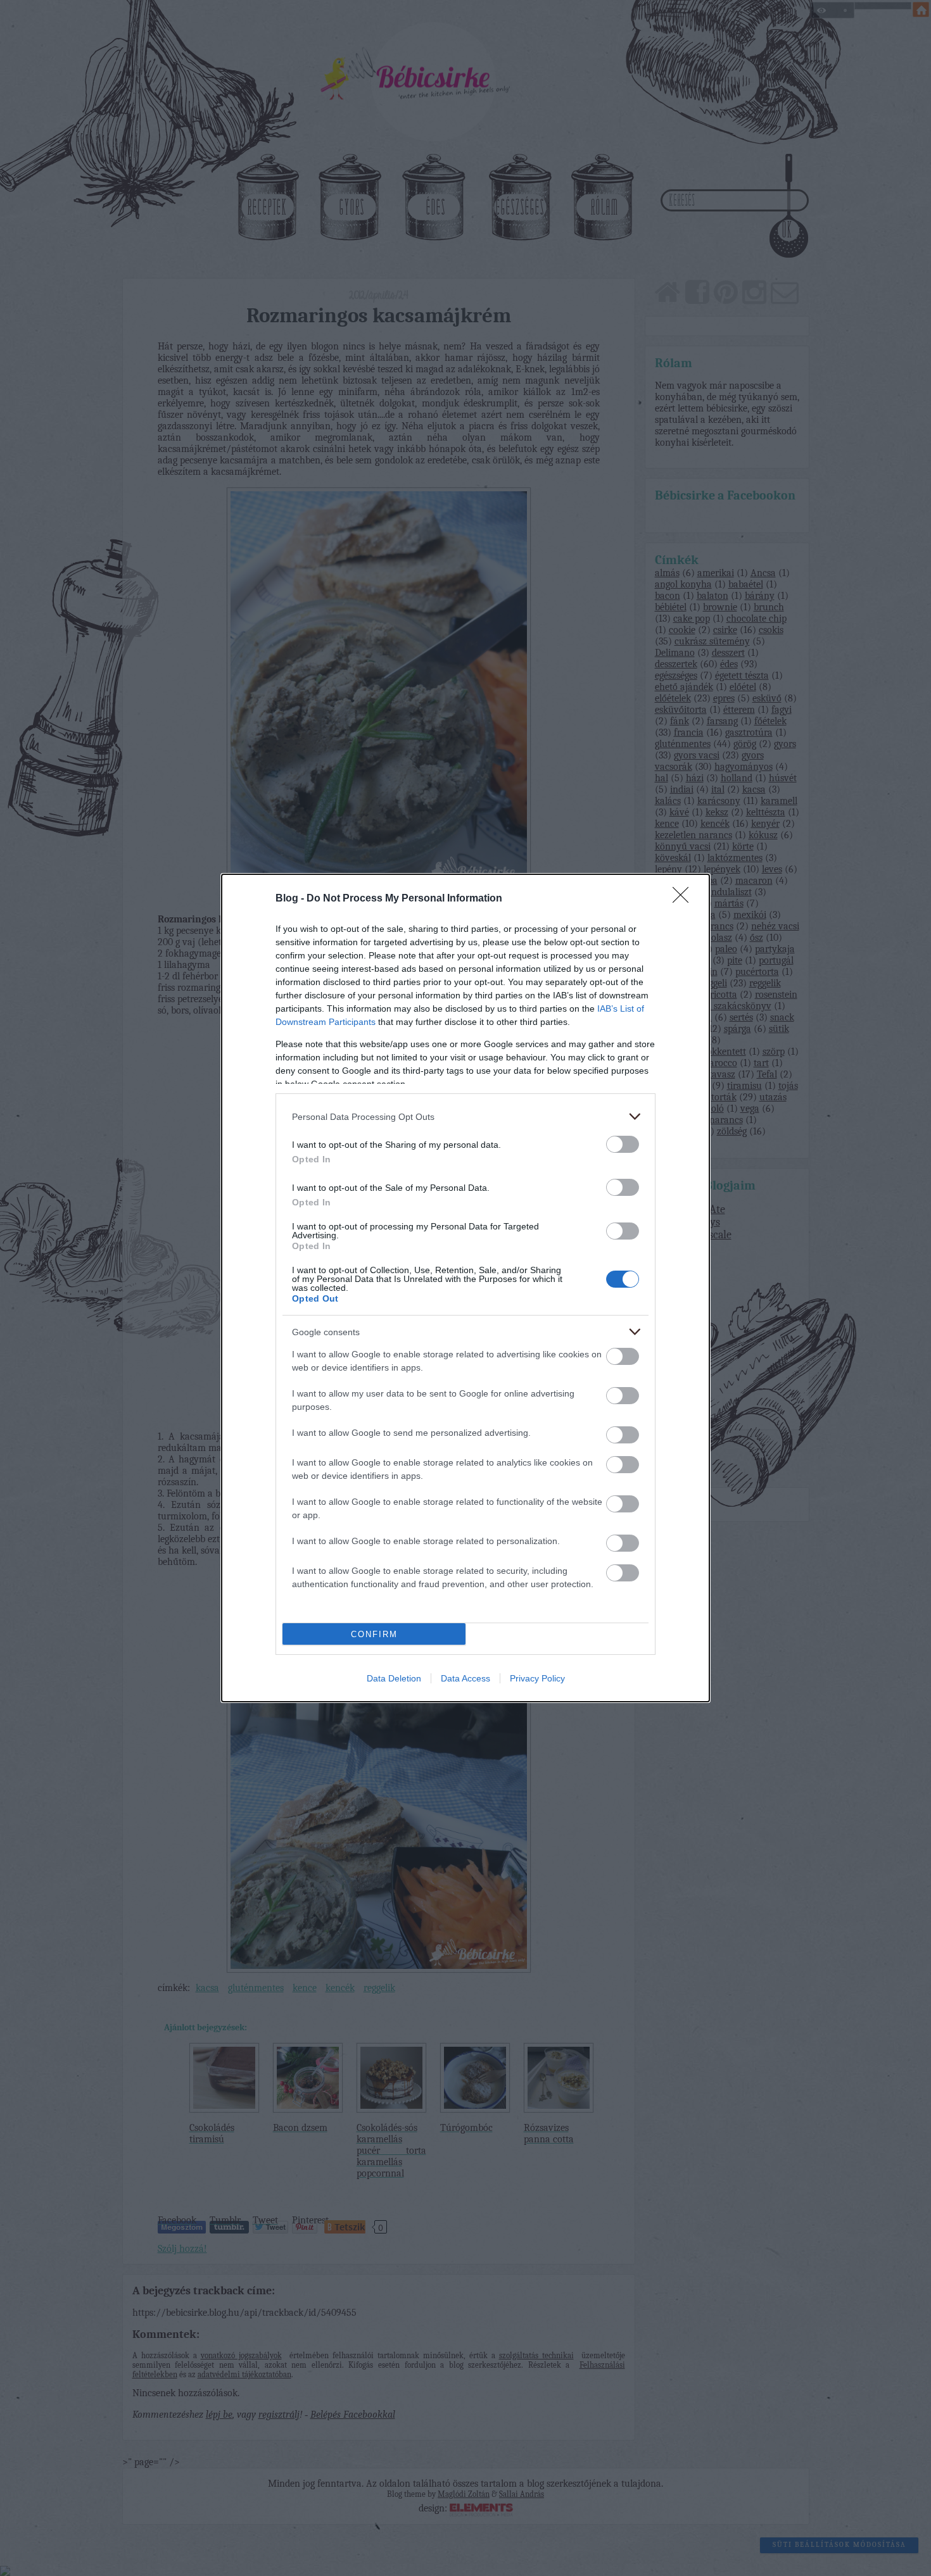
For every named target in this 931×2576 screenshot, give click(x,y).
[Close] (685, 899)
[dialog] (465, 1288)
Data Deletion (394, 1678)
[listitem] (465, 1116)
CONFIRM (374, 1634)
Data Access (465, 1678)
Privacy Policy (537, 1678)
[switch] (623, 1144)
